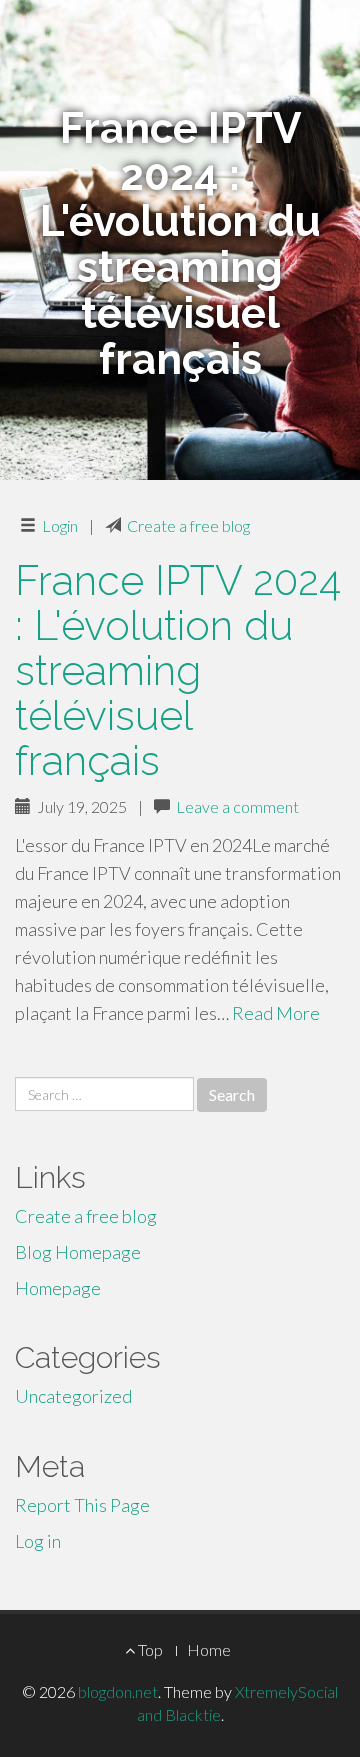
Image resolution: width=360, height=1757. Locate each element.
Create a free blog (188, 525)
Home (209, 1649)
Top (149, 1649)
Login (60, 525)
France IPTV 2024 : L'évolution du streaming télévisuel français (178, 670)
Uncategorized (73, 1396)
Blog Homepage (78, 1252)
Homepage (58, 1288)
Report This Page (82, 1505)
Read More (276, 1013)
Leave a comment (237, 806)
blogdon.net (118, 1691)
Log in (38, 1541)
